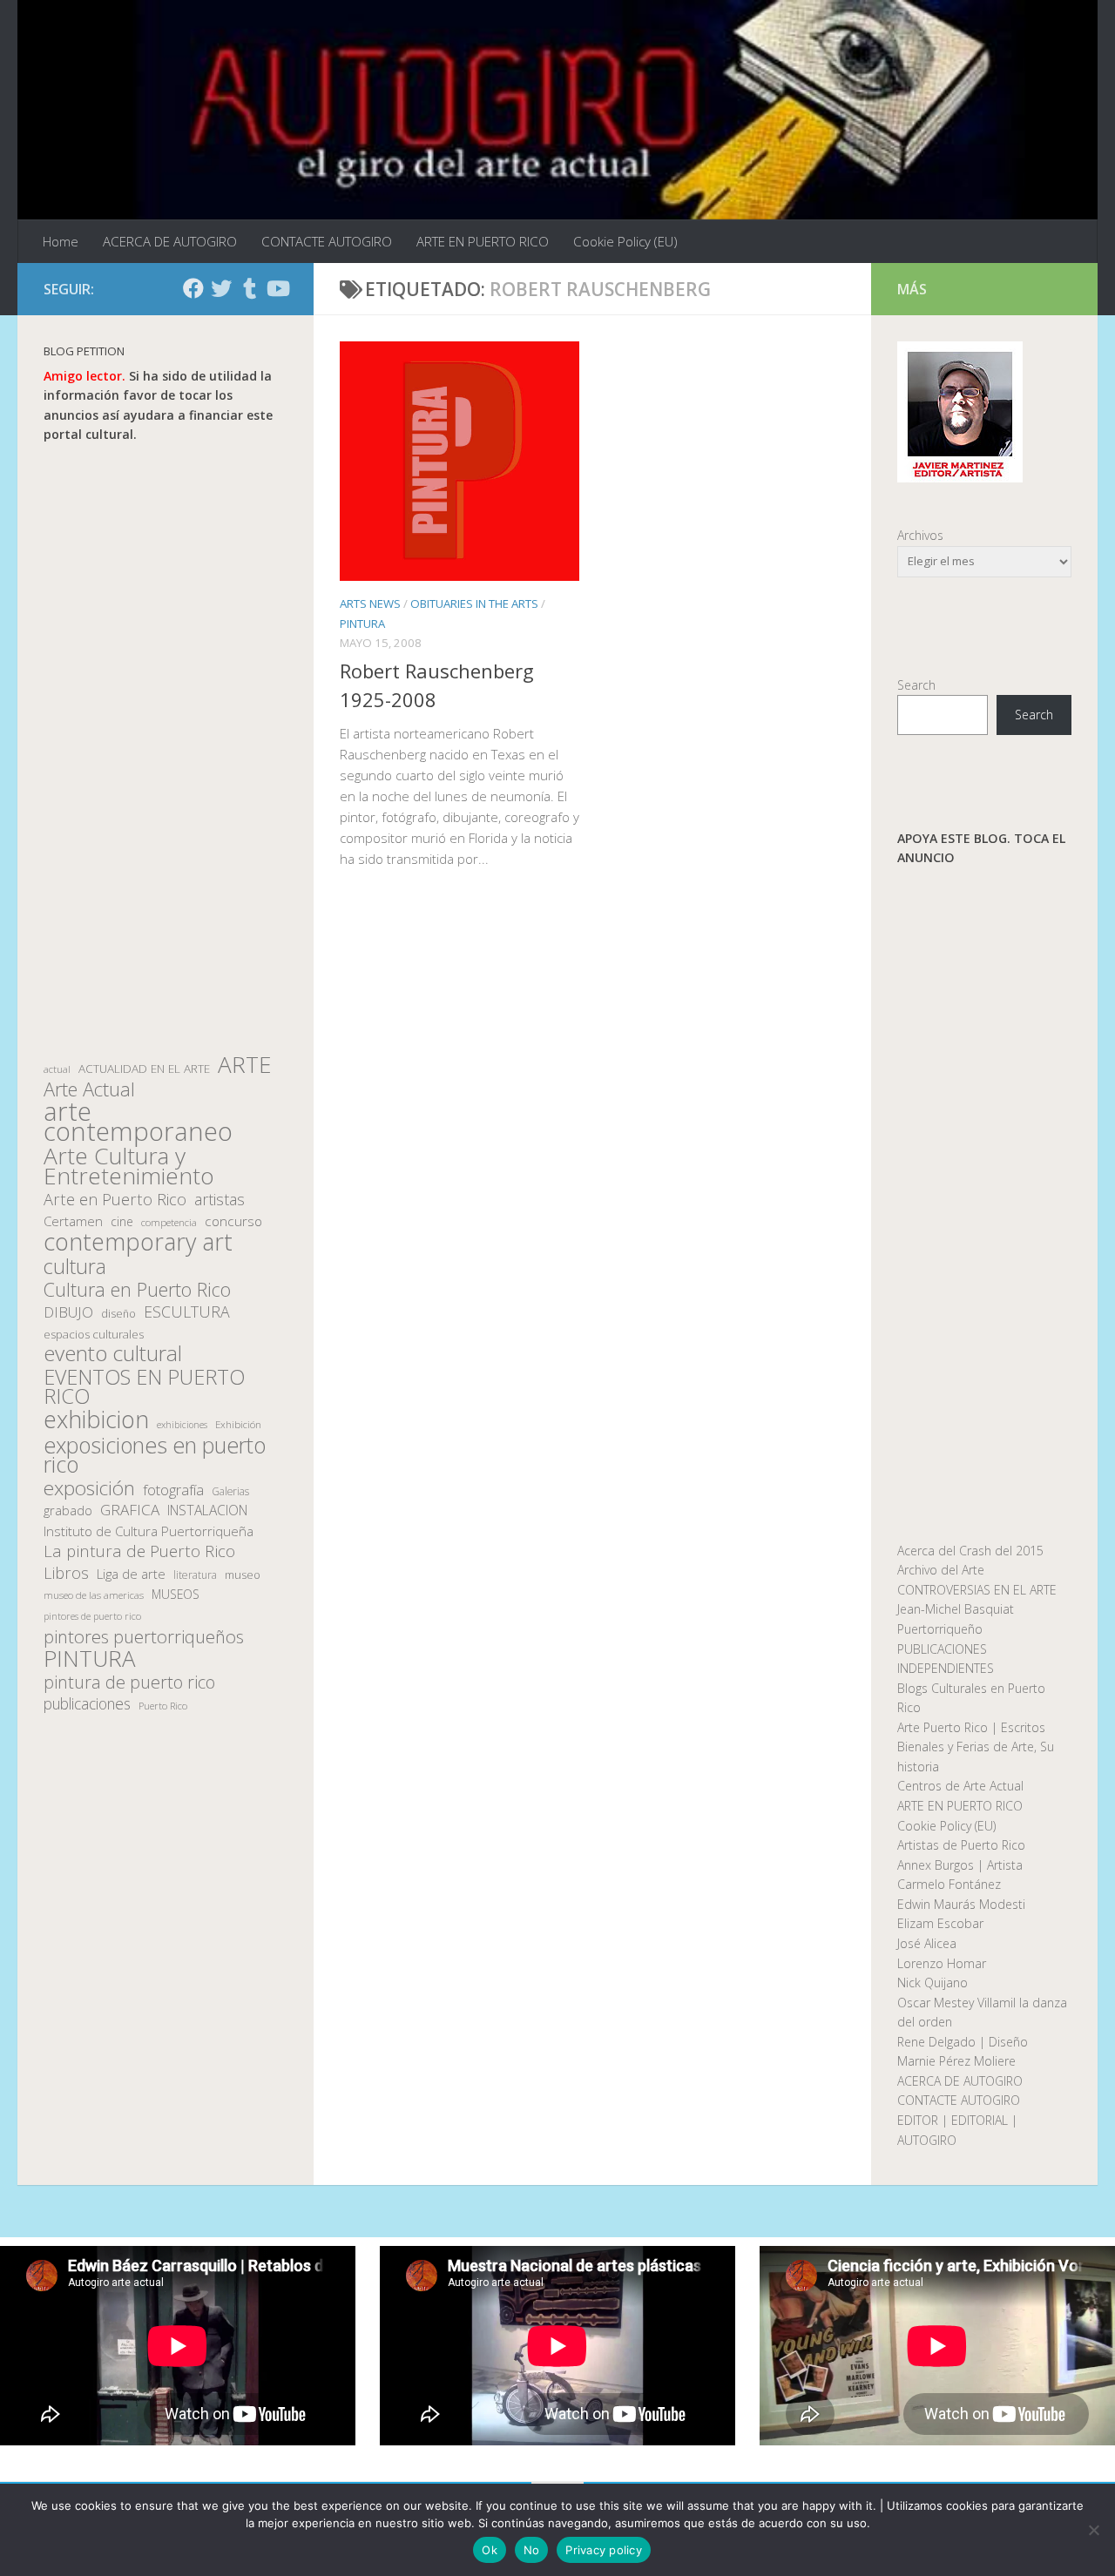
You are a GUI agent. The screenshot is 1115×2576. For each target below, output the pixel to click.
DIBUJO (68, 1312)
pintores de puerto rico (92, 1616)
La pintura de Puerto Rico (139, 1551)
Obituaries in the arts (474, 604)
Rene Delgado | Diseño (963, 2042)
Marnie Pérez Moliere (956, 2061)
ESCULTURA (187, 1312)
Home (61, 241)
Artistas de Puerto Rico (961, 1845)
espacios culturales (94, 1334)
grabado (68, 1510)
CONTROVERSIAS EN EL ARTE (977, 1590)
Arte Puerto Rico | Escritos (971, 1727)
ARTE (244, 1065)
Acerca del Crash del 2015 (970, 1551)
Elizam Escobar (940, 1923)
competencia (169, 1222)
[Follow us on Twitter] (221, 288)
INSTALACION (207, 1510)
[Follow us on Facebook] (193, 288)
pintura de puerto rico (129, 1683)
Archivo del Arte (941, 1570)
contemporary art (138, 1242)
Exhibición (238, 1424)
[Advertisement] (166, 750)
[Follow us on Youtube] (277, 288)
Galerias (230, 1491)
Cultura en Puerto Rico (137, 1290)
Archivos (920, 535)
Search (916, 685)
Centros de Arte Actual (960, 1786)
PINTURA (362, 624)
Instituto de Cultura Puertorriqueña (149, 1531)
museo (243, 1575)
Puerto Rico (163, 1706)
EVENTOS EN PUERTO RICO (144, 1387)
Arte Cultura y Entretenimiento (129, 1166)
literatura (195, 1575)
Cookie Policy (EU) (625, 241)
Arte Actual (89, 1090)
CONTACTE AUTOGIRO (327, 241)
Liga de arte (131, 1574)
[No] (1093, 2530)
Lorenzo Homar (942, 1963)
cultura (75, 1267)
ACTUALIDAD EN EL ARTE (144, 1069)
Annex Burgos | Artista (960, 1865)
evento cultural (113, 1354)
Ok (490, 2550)
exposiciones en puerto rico (155, 1455)
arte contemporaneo (138, 1121)
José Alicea (927, 1943)
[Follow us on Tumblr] (249, 288)
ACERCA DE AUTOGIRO (170, 241)
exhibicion (96, 1420)
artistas (220, 1200)
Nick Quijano (933, 1983)
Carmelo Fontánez (949, 1884)
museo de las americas (94, 1595)
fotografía (173, 1490)
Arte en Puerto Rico (115, 1200)
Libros (66, 1573)
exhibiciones (182, 1425)
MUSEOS (176, 1594)
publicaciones (87, 1704)
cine (122, 1221)
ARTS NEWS (370, 604)
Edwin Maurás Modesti (961, 1904)
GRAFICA (130, 1510)
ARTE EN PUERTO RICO (483, 241)
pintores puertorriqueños (144, 1637)
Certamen (73, 1221)
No (532, 2550)
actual (57, 1069)
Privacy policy (604, 2550)
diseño (118, 1314)
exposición (89, 1489)
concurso (233, 1221)
